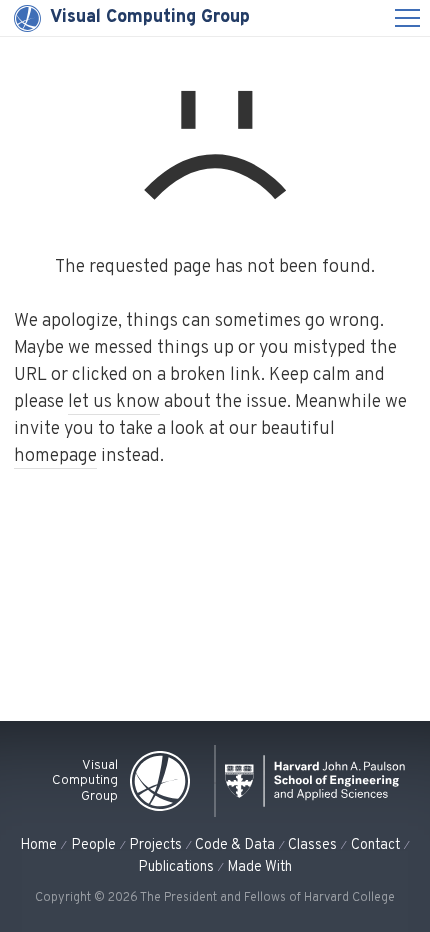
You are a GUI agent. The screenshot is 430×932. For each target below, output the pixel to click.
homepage (55, 456)
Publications (176, 867)
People (93, 845)
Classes (312, 845)
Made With (259, 867)
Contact (375, 845)
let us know (114, 402)
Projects (155, 845)
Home (38, 845)
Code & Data (235, 845)
